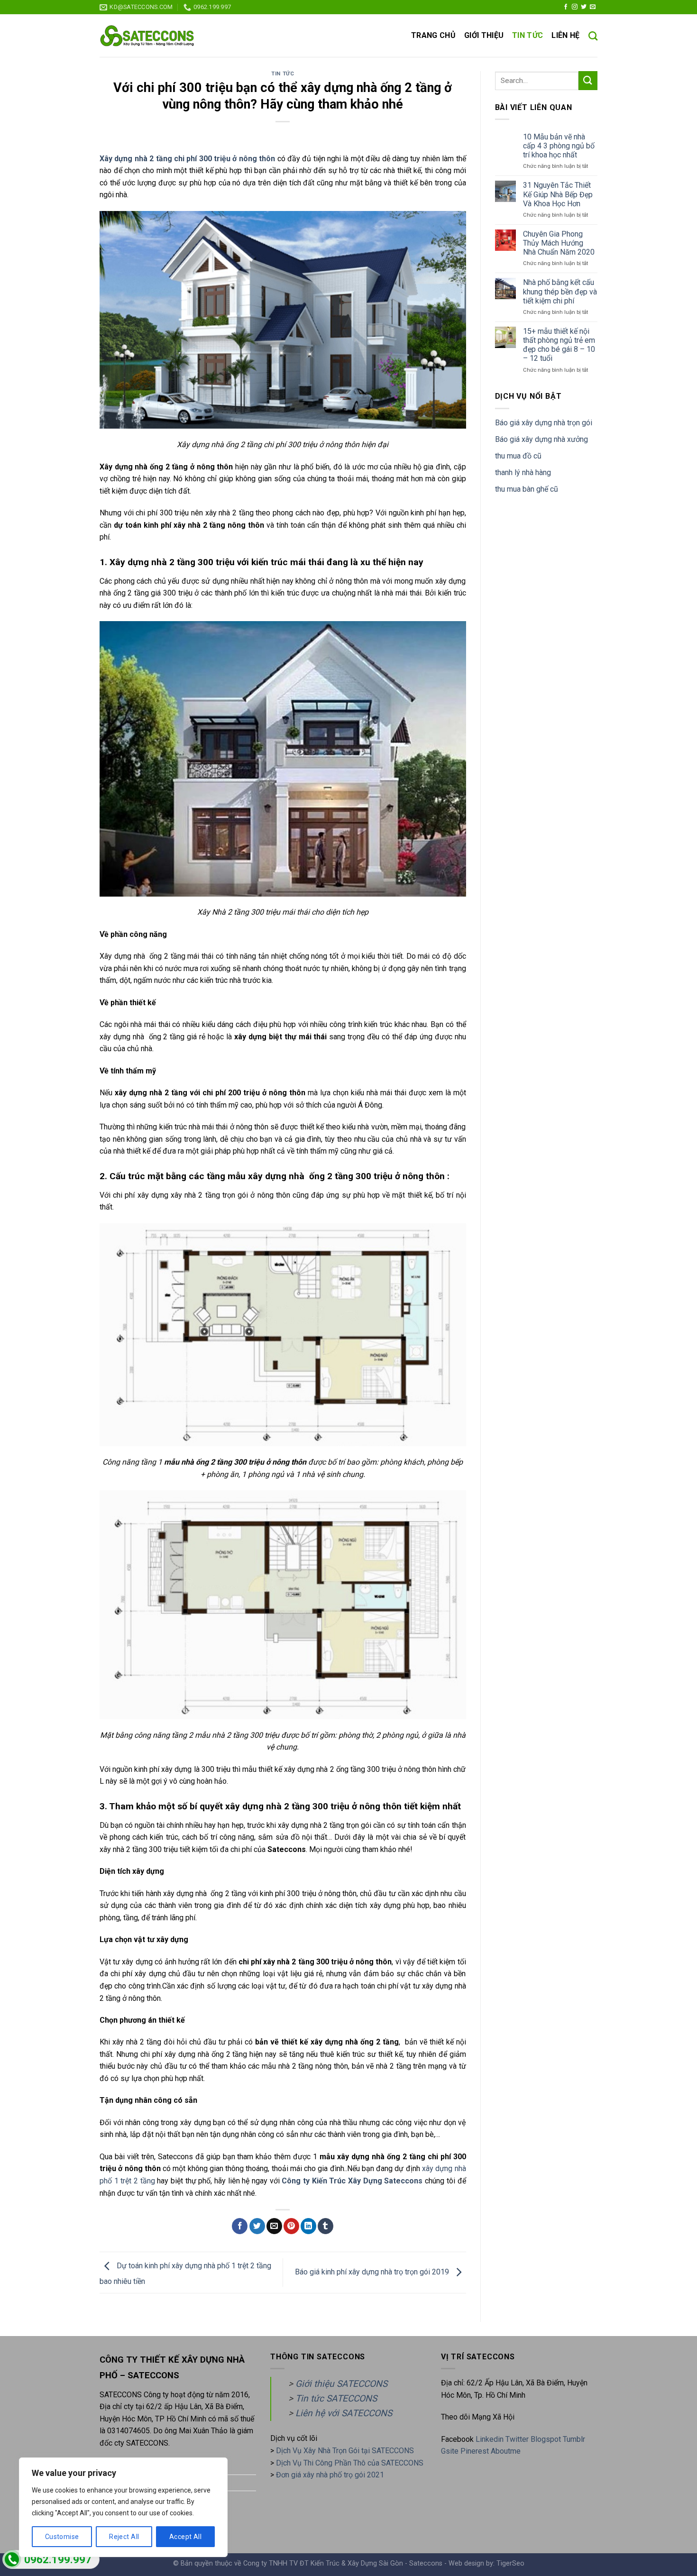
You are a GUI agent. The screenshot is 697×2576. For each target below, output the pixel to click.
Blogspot (546, 2439)
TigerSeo (510, 2563)
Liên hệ (565, 35)
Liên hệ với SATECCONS (344, 2413)
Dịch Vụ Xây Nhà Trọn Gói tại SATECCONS (345, 2451)
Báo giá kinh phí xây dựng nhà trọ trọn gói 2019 (373, 2272)
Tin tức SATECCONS (336, 2398)
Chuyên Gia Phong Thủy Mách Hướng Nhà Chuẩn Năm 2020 (559, 243)
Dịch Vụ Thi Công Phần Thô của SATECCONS (350, 2463)
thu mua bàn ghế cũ (527, 489)
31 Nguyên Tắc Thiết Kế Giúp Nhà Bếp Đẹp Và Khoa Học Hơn (558, 194)
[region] (123, 2507)
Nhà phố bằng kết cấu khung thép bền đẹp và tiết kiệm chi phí (560, 291)
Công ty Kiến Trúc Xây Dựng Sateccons (352, 2181)
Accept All (185, 2537)
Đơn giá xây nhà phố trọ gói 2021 (330, 2475)
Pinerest (475, 2451)
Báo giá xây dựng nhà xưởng (541, 439)
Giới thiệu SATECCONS (341, 2384)
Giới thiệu (484, 35)
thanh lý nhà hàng (523, 472)
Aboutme (506, 2451)
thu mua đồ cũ (518, 456)
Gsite (451, 2451)
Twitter (518, 2439)
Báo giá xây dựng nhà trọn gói (544, 423)
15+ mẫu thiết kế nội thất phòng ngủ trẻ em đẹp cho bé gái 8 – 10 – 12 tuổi (559, 345)
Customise (62, 2537)
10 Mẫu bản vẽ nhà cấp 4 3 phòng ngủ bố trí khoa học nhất (559, 146)
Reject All (124, 2537)
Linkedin (490, 2439)
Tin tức (527, 35)
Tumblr (574, 2439)
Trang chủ (433, 35)
